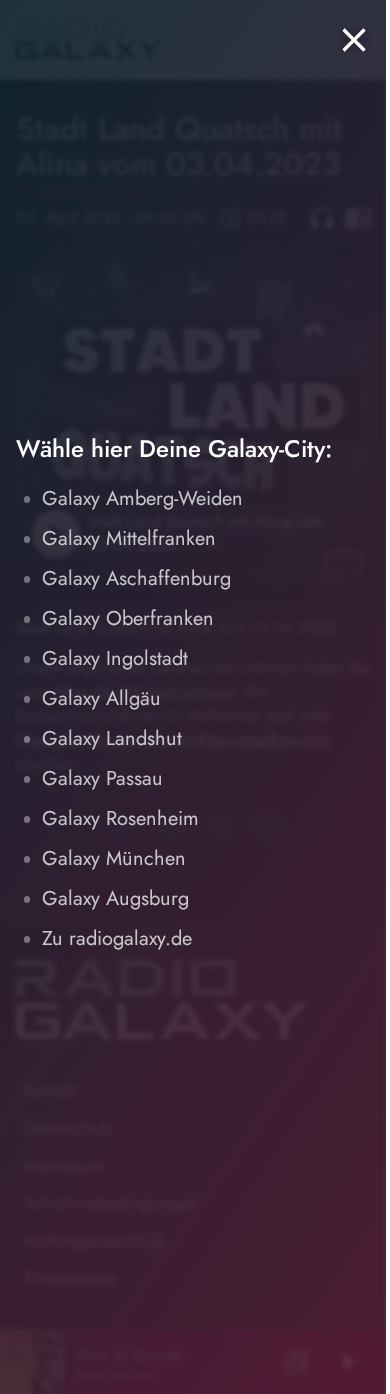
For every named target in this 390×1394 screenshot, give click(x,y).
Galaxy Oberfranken (128, 618)
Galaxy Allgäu (101, 698)
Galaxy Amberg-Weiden (142, 498)
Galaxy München (114, 858)
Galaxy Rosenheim (120, 818)
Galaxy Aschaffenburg (136, 578)
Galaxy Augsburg (115, 898)
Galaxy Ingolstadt (115, 658)
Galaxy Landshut (112, 738)
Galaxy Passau (102, 778)
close (354, 40)
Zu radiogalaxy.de (117, 938)
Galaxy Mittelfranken (129, 538)
